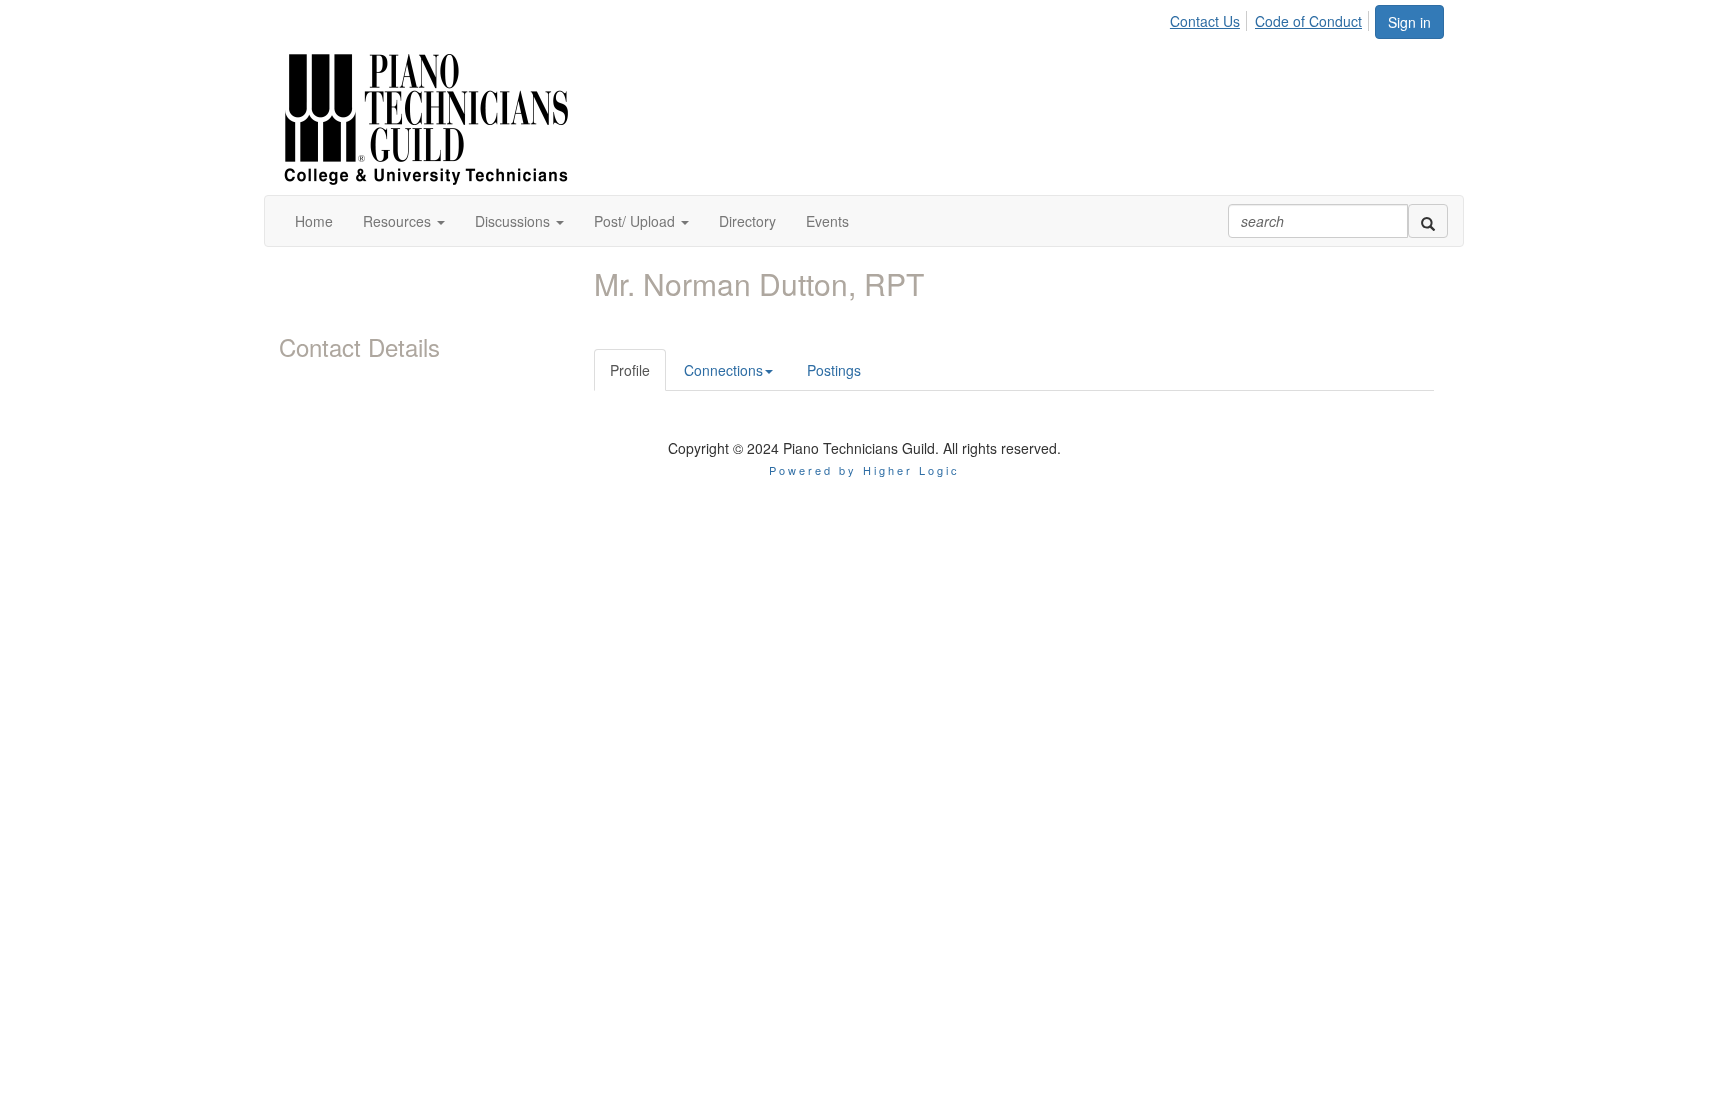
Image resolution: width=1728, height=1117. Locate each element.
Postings (834, 370)
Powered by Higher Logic (864, 470)
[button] (404, 221)
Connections (723, 370)
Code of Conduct (1308, 21)
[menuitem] (1210, 18)
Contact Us (1205, 21)
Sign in (1409, 22)
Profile (630, 370)
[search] (1428, 221)
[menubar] (1271, 18)
